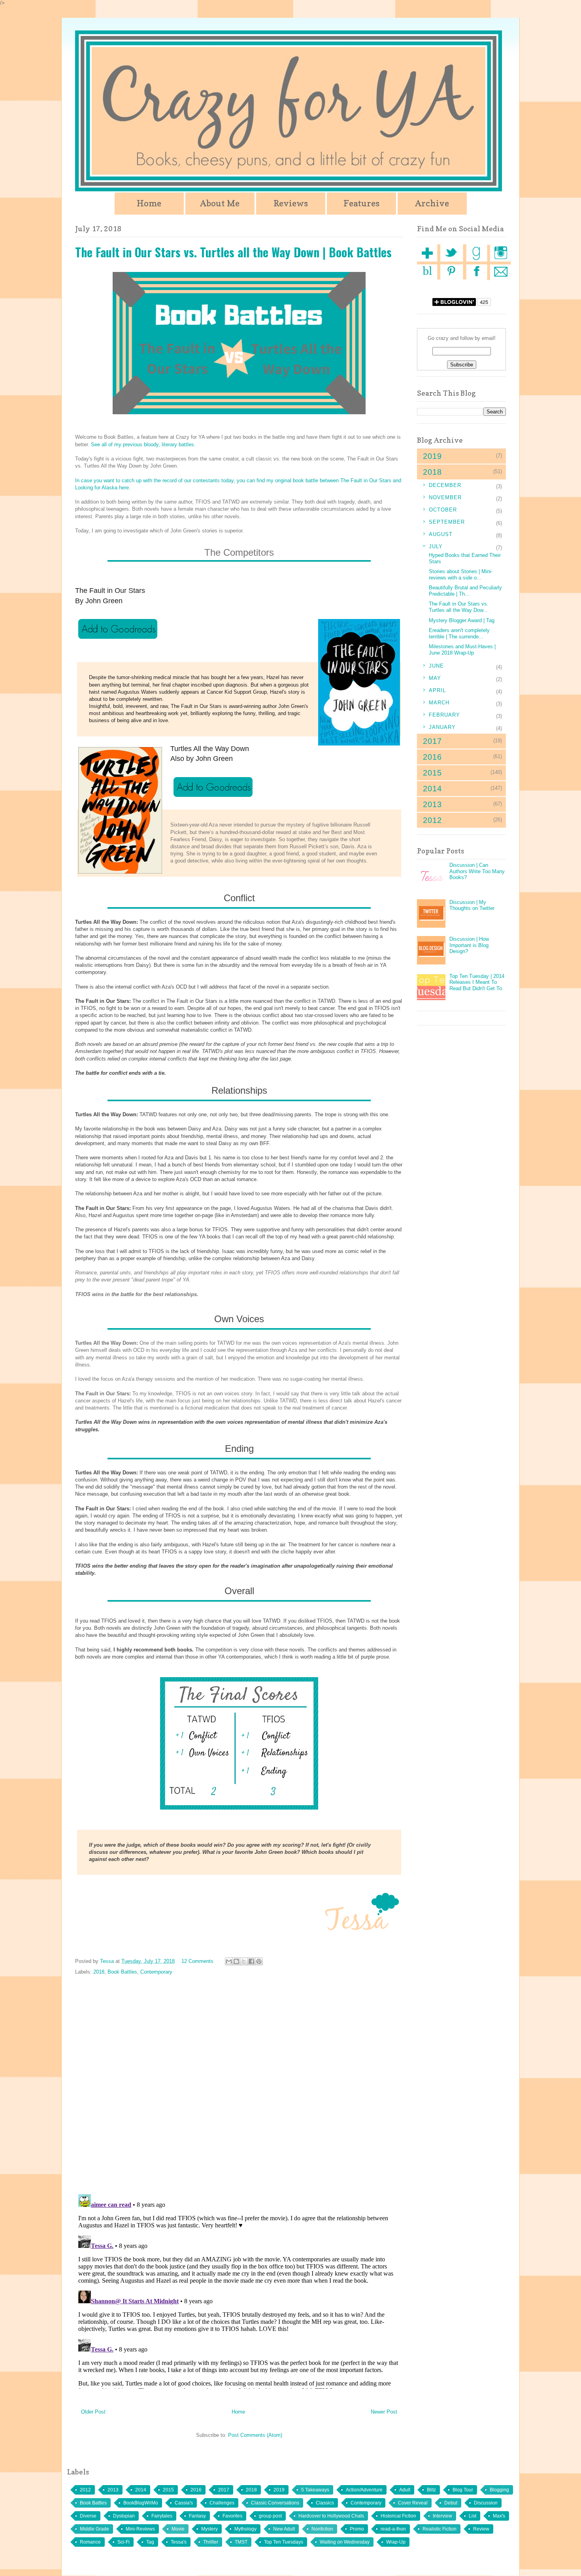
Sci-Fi (124, 2542)
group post (270, 2516)
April (437, 690)
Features (361, 203)
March (439, 703)
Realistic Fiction (440, 2529)
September (447, 522)
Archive (432, 203)
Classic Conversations (275, 2503)
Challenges (222, 2503)
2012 (85, 2490)
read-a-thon (393, 2529)
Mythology (245, 2529)
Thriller (211, 2542)
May (435, 678)
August (441, 534)
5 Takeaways (315, 2490)
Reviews (291, 203)
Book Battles (122, 1972)
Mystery (209, 2529)
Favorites (232, 2516)
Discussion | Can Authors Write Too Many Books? (477, 871)
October (443, 510)
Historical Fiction (398, 2516)
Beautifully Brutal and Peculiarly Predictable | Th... (465, 591)
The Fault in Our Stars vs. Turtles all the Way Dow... (459, 607)
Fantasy (197, 2516)
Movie (178, 2529)
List (473, 2516)
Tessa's (179, 2542)
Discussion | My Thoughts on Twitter (472, 905)
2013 (113, 2490)
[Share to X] (244, 1961)
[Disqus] (239, 2085)
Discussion (486, 2503)
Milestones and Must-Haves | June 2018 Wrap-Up (462, 650)
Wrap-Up (396, 2542)
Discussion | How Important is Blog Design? (469, 945)
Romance (90, 2542)
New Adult (284, 2529)
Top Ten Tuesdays (284, 2542)
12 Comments (197, 1961)
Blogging (499, 2490)
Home (149, 203)
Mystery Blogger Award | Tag (462, 620)
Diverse (88, 2516)
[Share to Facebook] (251, 1961)
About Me (220, 203)
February (444, 715)
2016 (196, 2490)
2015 (168, 2490)
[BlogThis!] (236, 1961)
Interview (442, 2516)
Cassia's (184, 2503)
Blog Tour (463, 2490)
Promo (357, 2529)
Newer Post (384, 2412)
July (436, 546)
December (445, 485)
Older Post (93, 2412)
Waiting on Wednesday (345, 2542)
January (442, 727)
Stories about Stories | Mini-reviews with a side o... (461, 575)
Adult (405, 2490)
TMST (241, 2542)
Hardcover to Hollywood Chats (331, 2516)
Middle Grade (94, 2529)
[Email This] (229, 1961)
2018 (99, 1972)
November (445, 497)
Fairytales (162, 2516)
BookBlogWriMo (141, 2503)
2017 (224, 2490)
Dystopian (124, 2516)
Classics (325, 2503)
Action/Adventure (364, 2490)
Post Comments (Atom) (255, 2435)
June (436, 666)
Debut (451, 2503)
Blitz (431, 2490)
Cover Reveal (413, 2503)
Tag (150, 2542)
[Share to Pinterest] (259, 1961)
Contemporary (156, 1972)
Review (481, 2529)
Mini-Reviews (140, 2529)
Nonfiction (322, 2529)
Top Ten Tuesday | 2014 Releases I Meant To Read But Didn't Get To (477, 982)
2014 (141, 2490)
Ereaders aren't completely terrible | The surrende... (459, 633)
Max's (499, 2516)
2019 (279, 2490)
